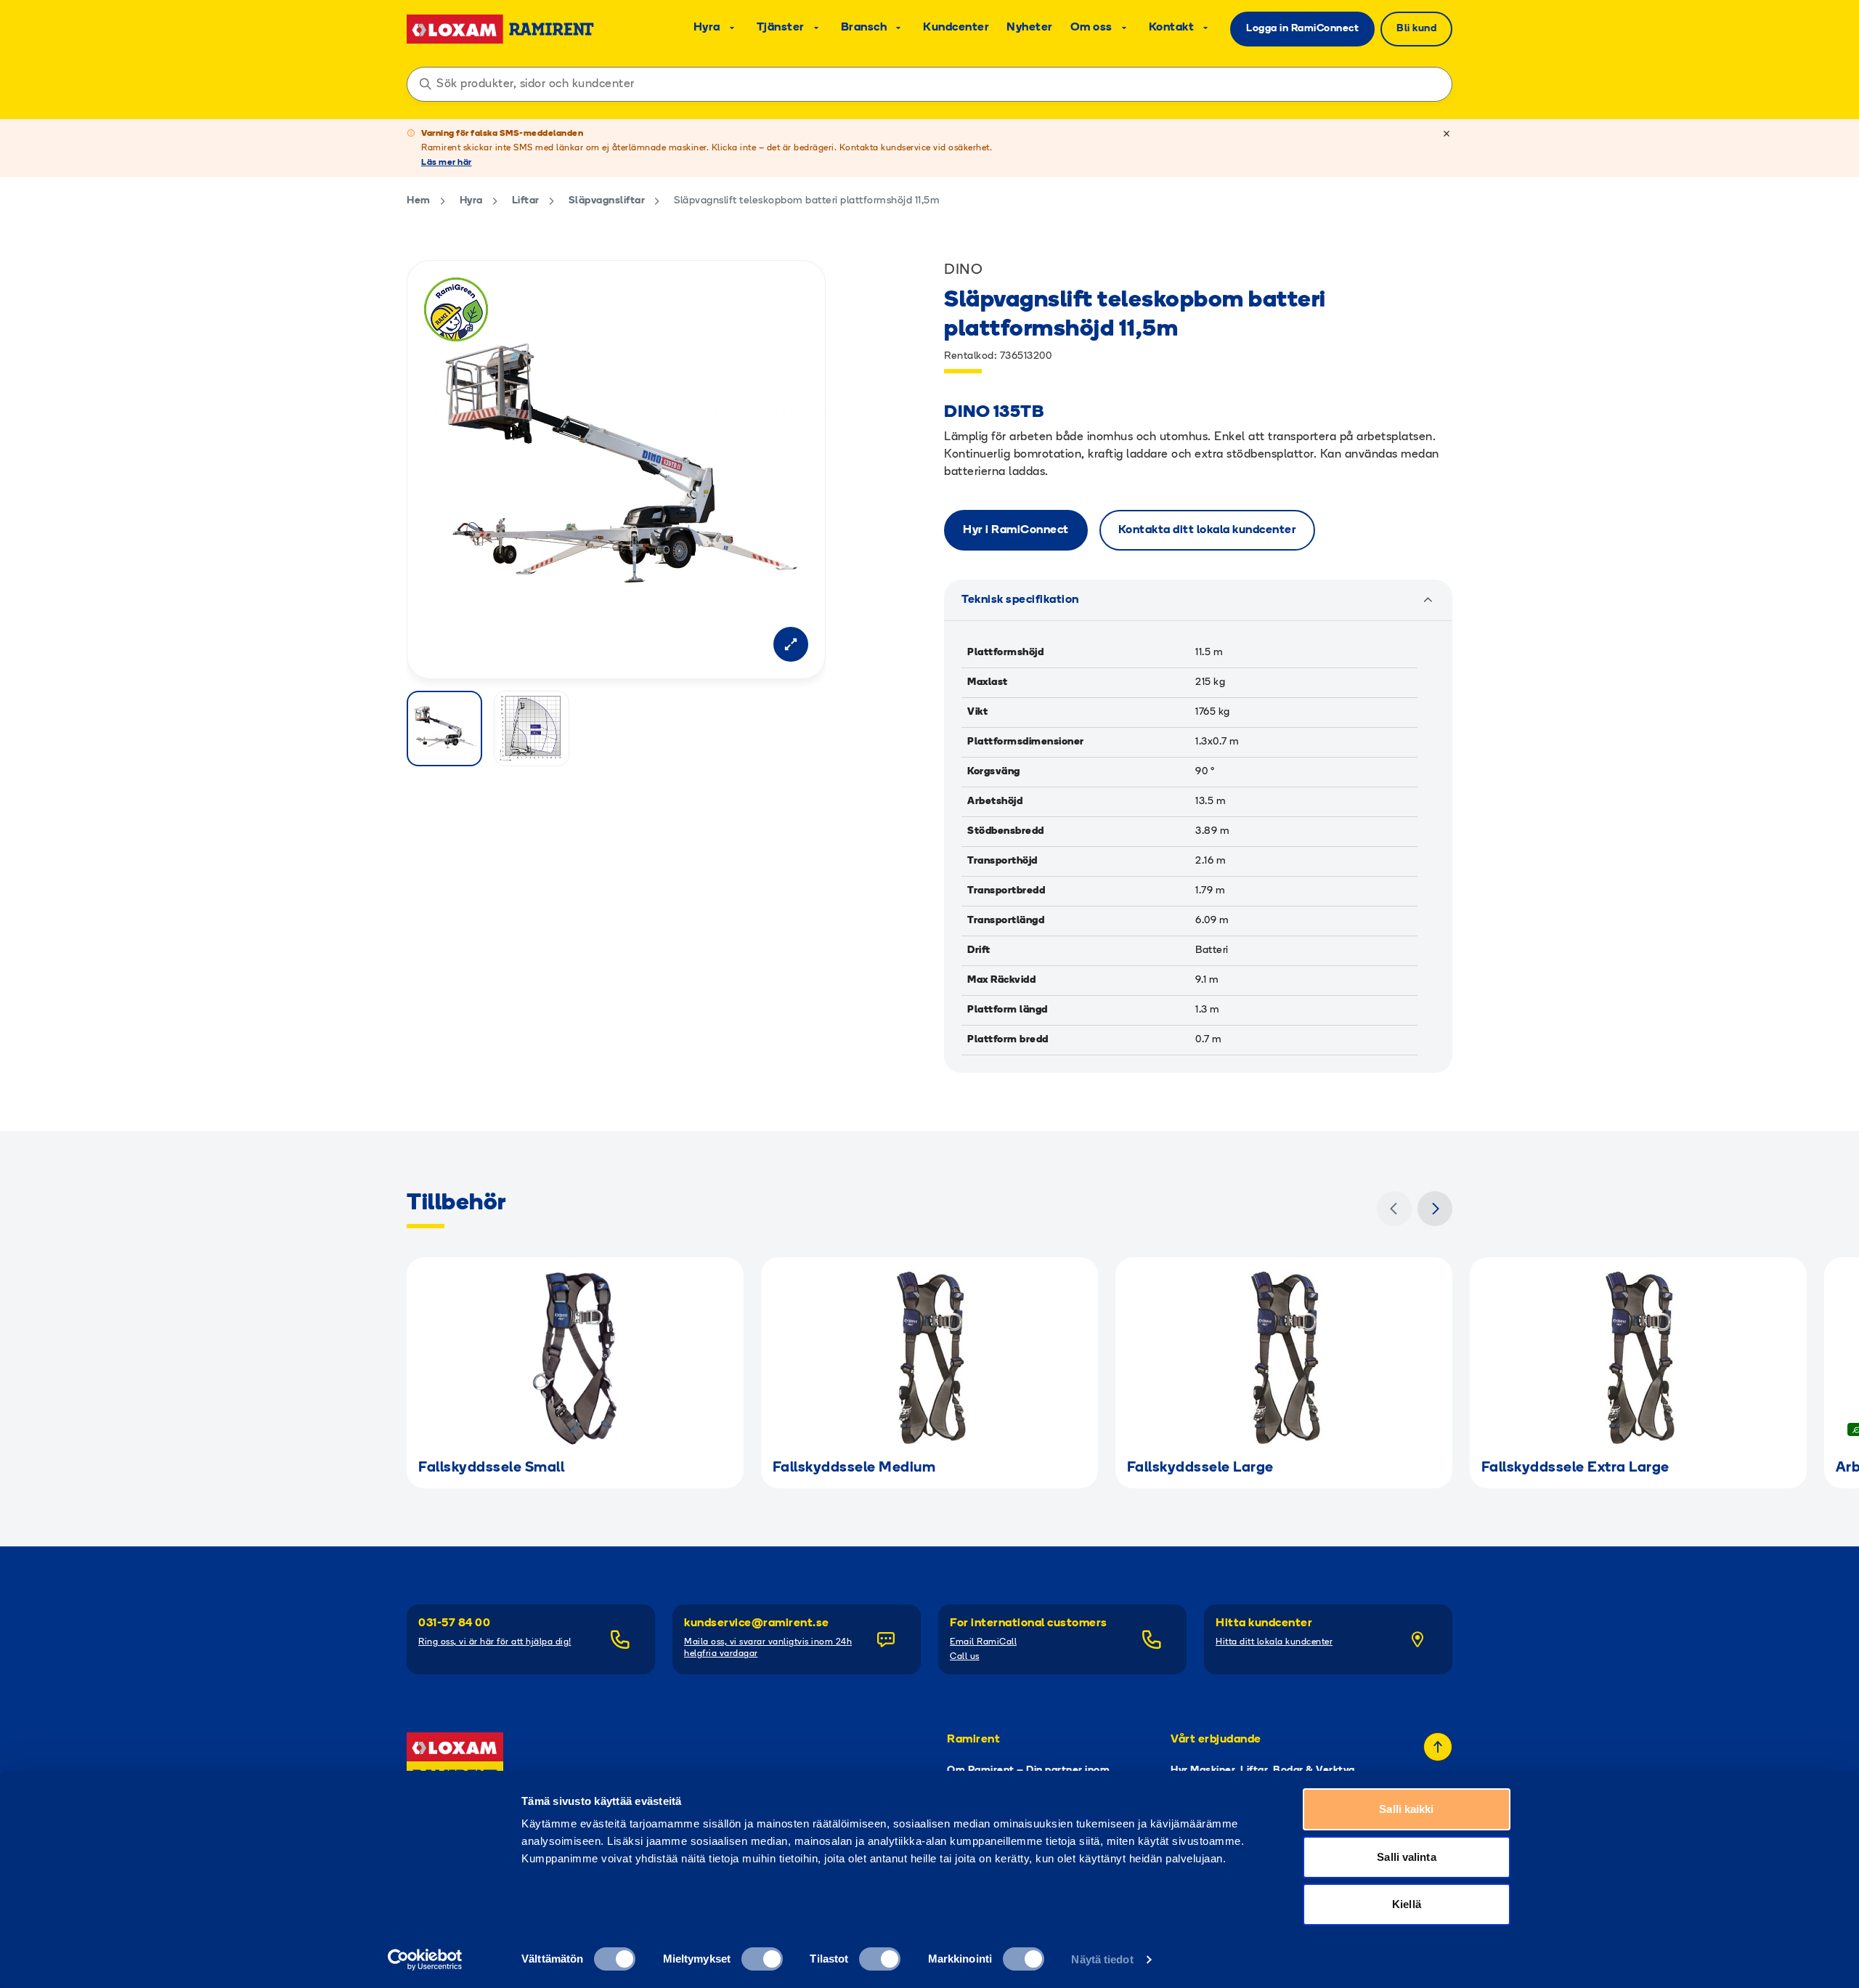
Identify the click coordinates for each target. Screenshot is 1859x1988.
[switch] (762, 1959)
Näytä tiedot (1102, 1959)
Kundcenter (956, 28)
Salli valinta (1406, 1857)
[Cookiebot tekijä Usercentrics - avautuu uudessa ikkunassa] (425, 1960)
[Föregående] (1394, 1209)
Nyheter (1030, 28)
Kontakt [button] (1172, 28)
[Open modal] (791, 644)
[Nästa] (1435, 1209)
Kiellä (1407, 1904)
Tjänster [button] (781, 28)
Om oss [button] (1091, 28)
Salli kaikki (1406, 1809)
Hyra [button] (707, 28)
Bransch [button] (864, 28)
